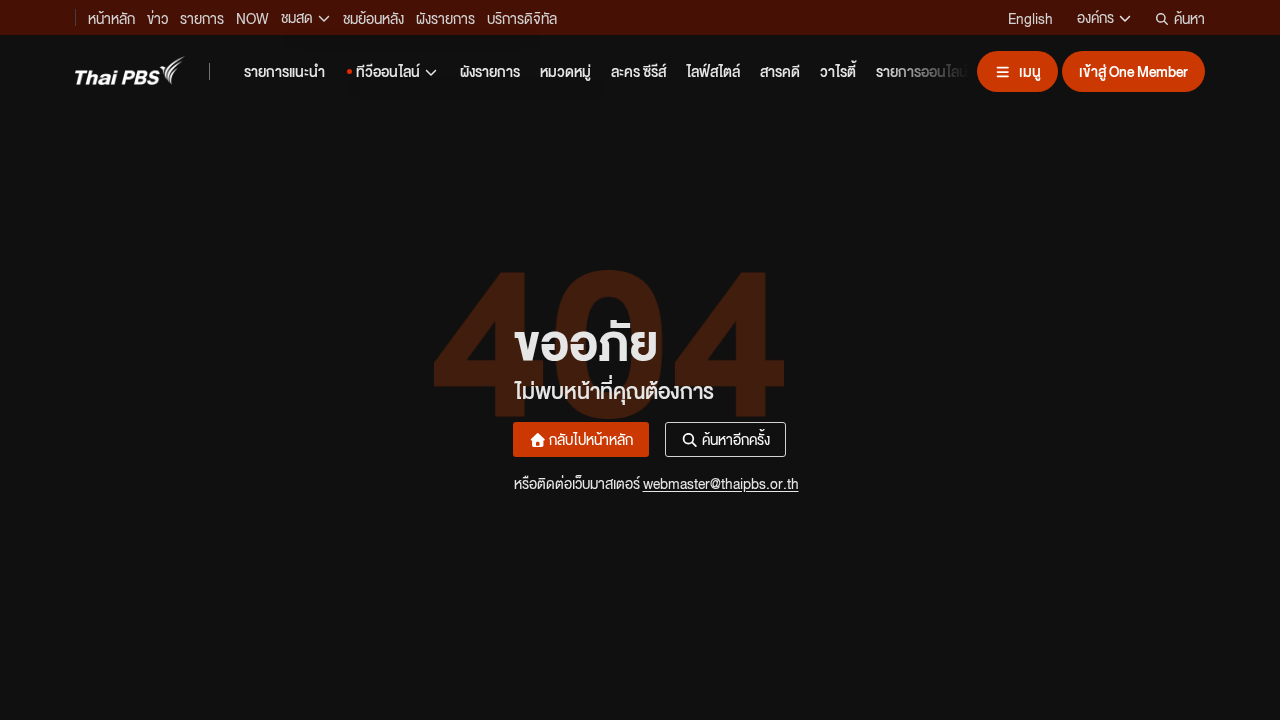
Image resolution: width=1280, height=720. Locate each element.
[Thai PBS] (130, 70)
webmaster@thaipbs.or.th (721, 483)
